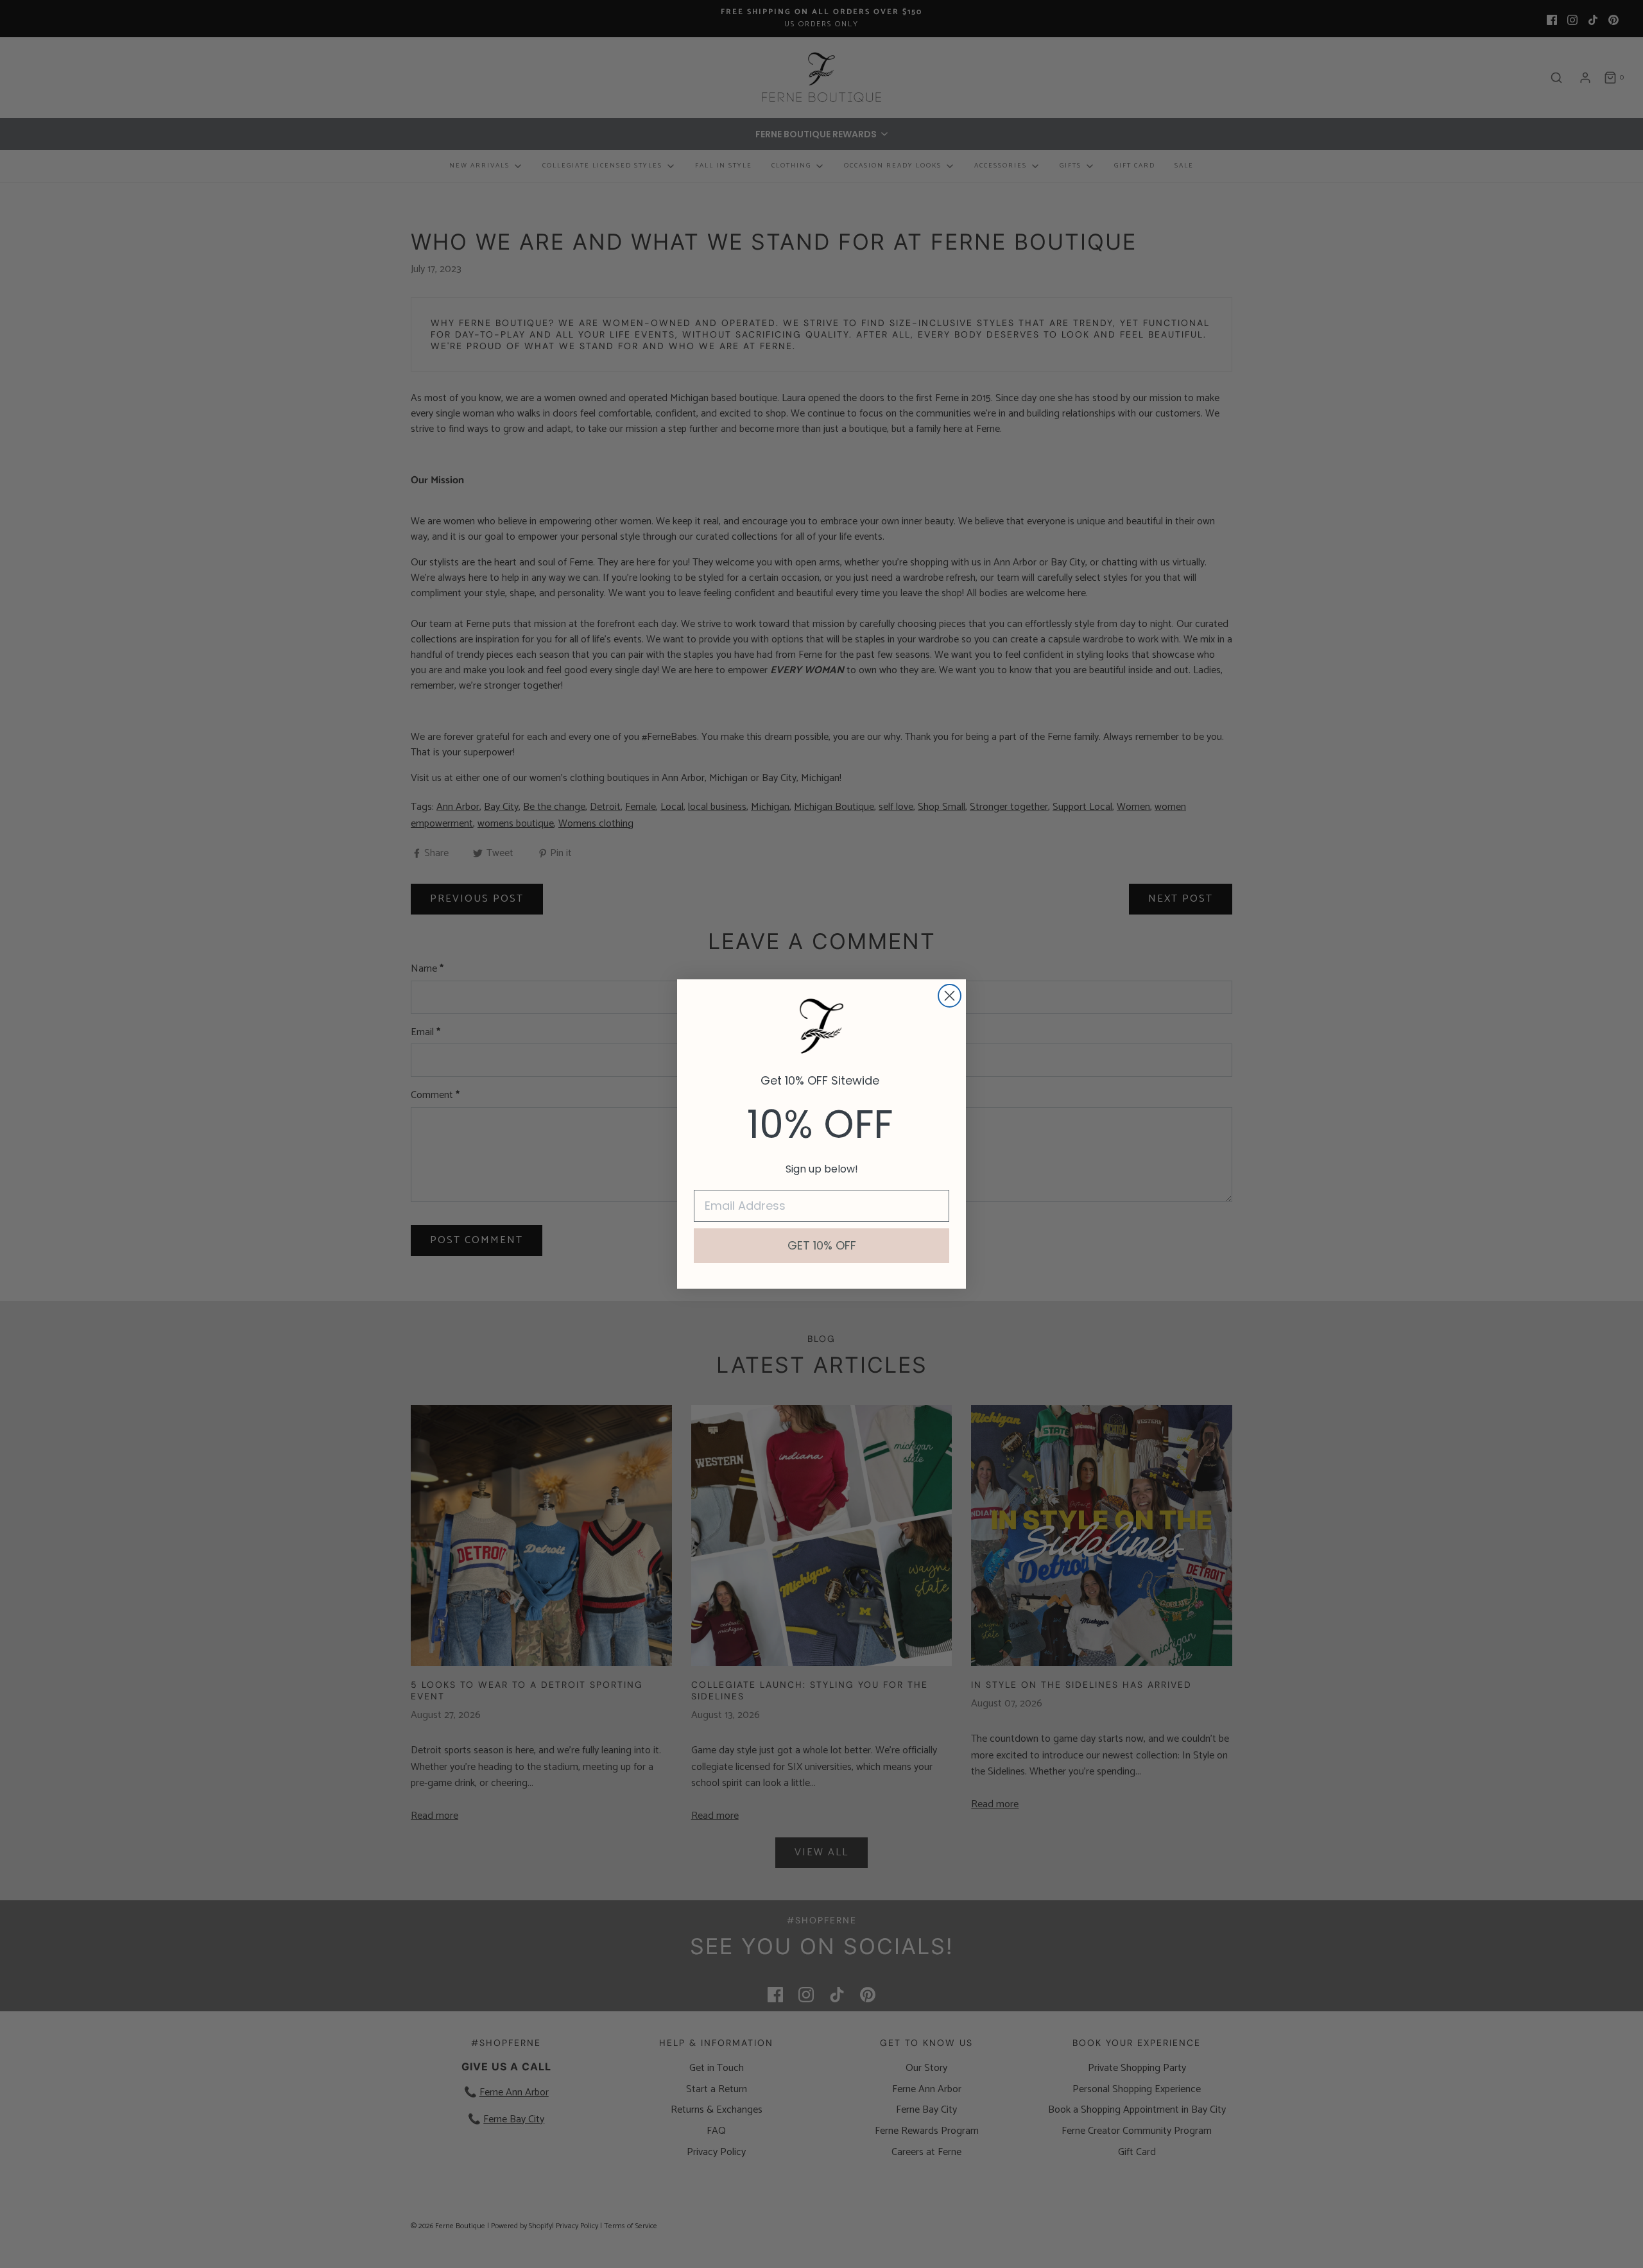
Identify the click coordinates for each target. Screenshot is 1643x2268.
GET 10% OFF (822, 1245)
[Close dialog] (950, 996)
